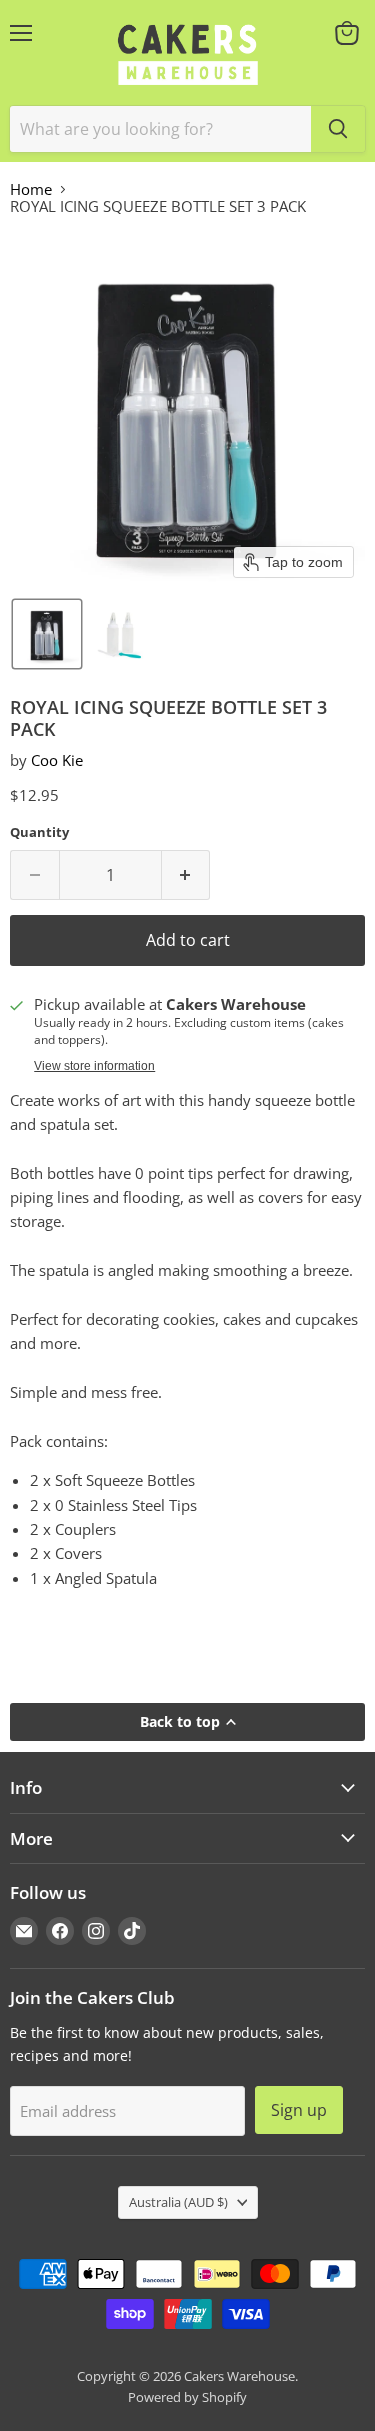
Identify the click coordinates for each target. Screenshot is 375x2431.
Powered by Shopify (187, 2397)
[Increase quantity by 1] (186, 875)
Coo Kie (57, 760)
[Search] (338, 129)
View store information (94, 1066)
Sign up (299, 2110)
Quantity (39, 832)
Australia (178, 2202)
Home (31, 189)
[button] (47, 634)
